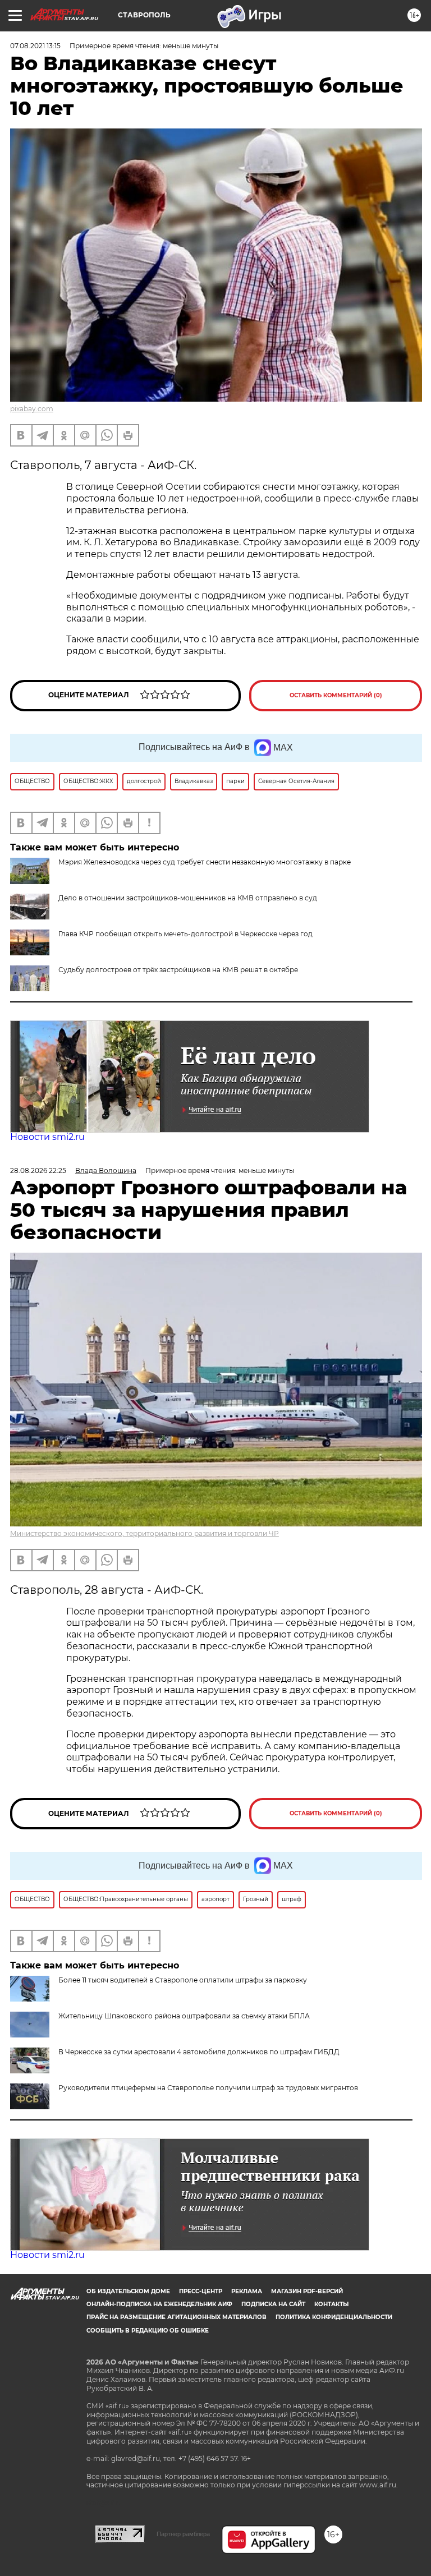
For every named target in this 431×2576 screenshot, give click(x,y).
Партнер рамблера (183, 2534)
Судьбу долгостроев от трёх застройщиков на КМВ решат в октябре (178, 970)
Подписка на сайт (273, 2304)
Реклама (247, 2291)
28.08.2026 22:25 (38, 1170)
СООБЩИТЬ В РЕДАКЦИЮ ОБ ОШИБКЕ (148, 2331)
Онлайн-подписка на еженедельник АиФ (159, 2304)
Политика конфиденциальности (334, 2317)
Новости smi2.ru (47, 1137)
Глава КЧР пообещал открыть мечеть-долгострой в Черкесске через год (185, 934)
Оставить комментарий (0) (336, 695)
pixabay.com (32, 409)
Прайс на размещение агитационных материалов (176, 2317)
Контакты (331, 2304)
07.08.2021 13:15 (35, 46)
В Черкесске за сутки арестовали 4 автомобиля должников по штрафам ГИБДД (199, 2052)
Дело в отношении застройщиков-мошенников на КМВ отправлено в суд (188, 898)
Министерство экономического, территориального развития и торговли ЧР (145, 1533)
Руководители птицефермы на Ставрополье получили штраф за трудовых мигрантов (208, 2088)
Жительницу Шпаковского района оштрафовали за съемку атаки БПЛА (184, 2016)
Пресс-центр (201, 2291)
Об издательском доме (128, 2291)
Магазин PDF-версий (307, 2291)
